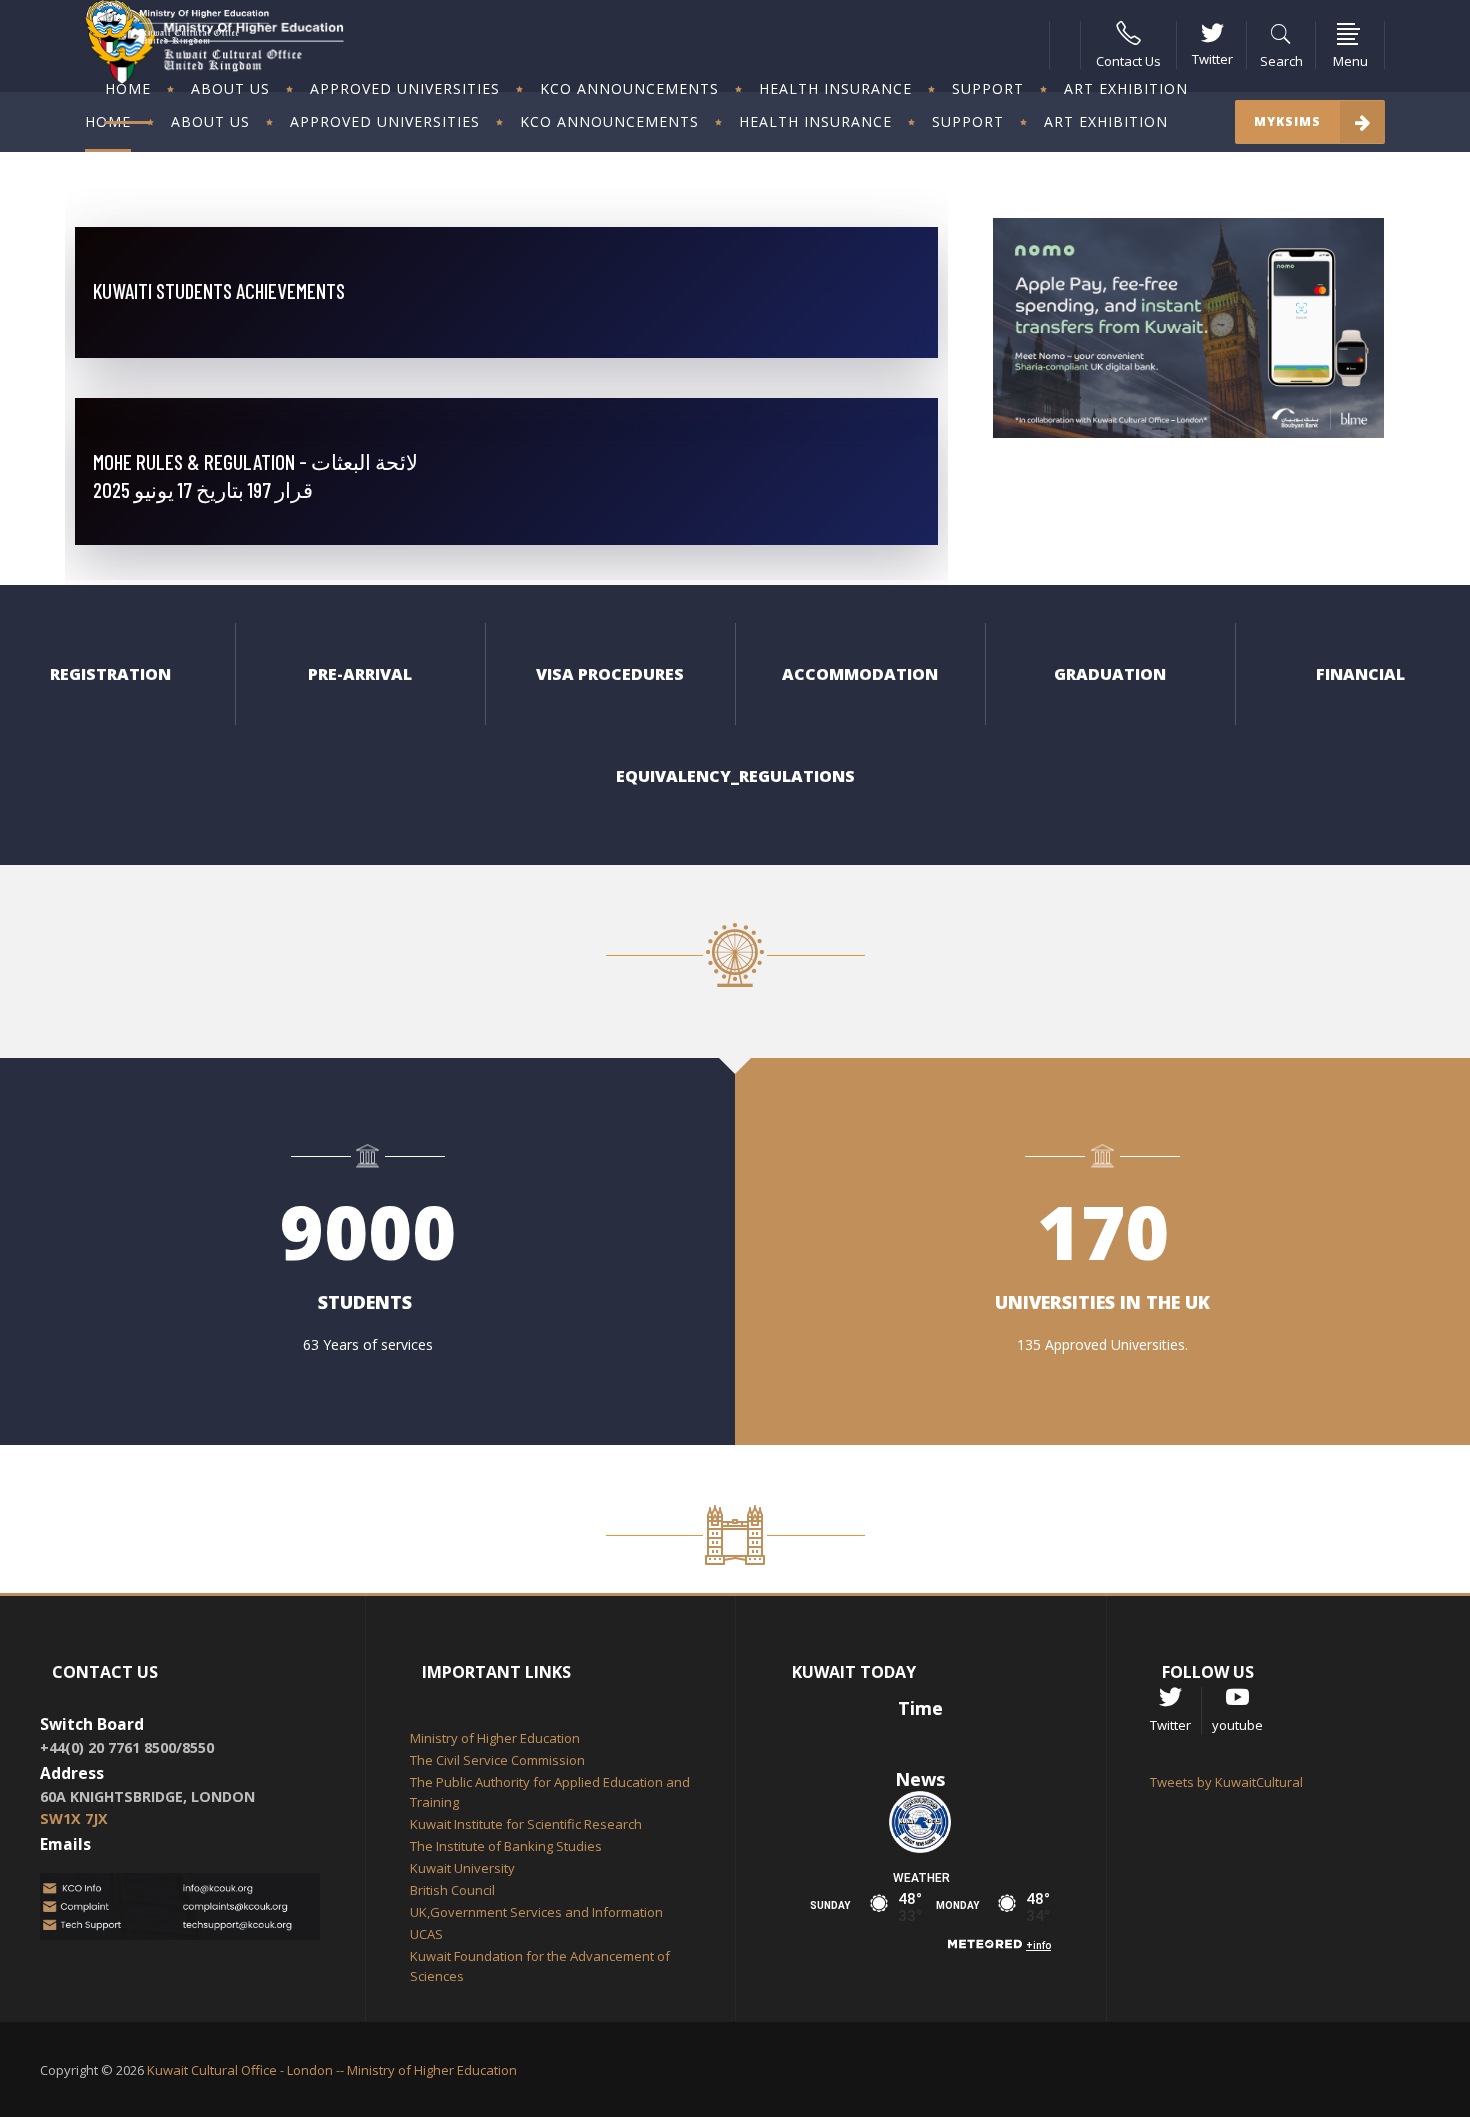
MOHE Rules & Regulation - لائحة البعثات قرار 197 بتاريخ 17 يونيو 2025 (255, 475)
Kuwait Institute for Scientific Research (526, 1824)
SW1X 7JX (74, 1818)
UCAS (426, 1934)
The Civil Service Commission (497, 1760)
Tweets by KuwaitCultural (1226, 1782)
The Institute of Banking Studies (506, 1846)
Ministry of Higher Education (495, 1738)
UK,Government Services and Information (536, 1912)
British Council (452, 1890)
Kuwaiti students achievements (219, 290)
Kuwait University (462, 1868)
